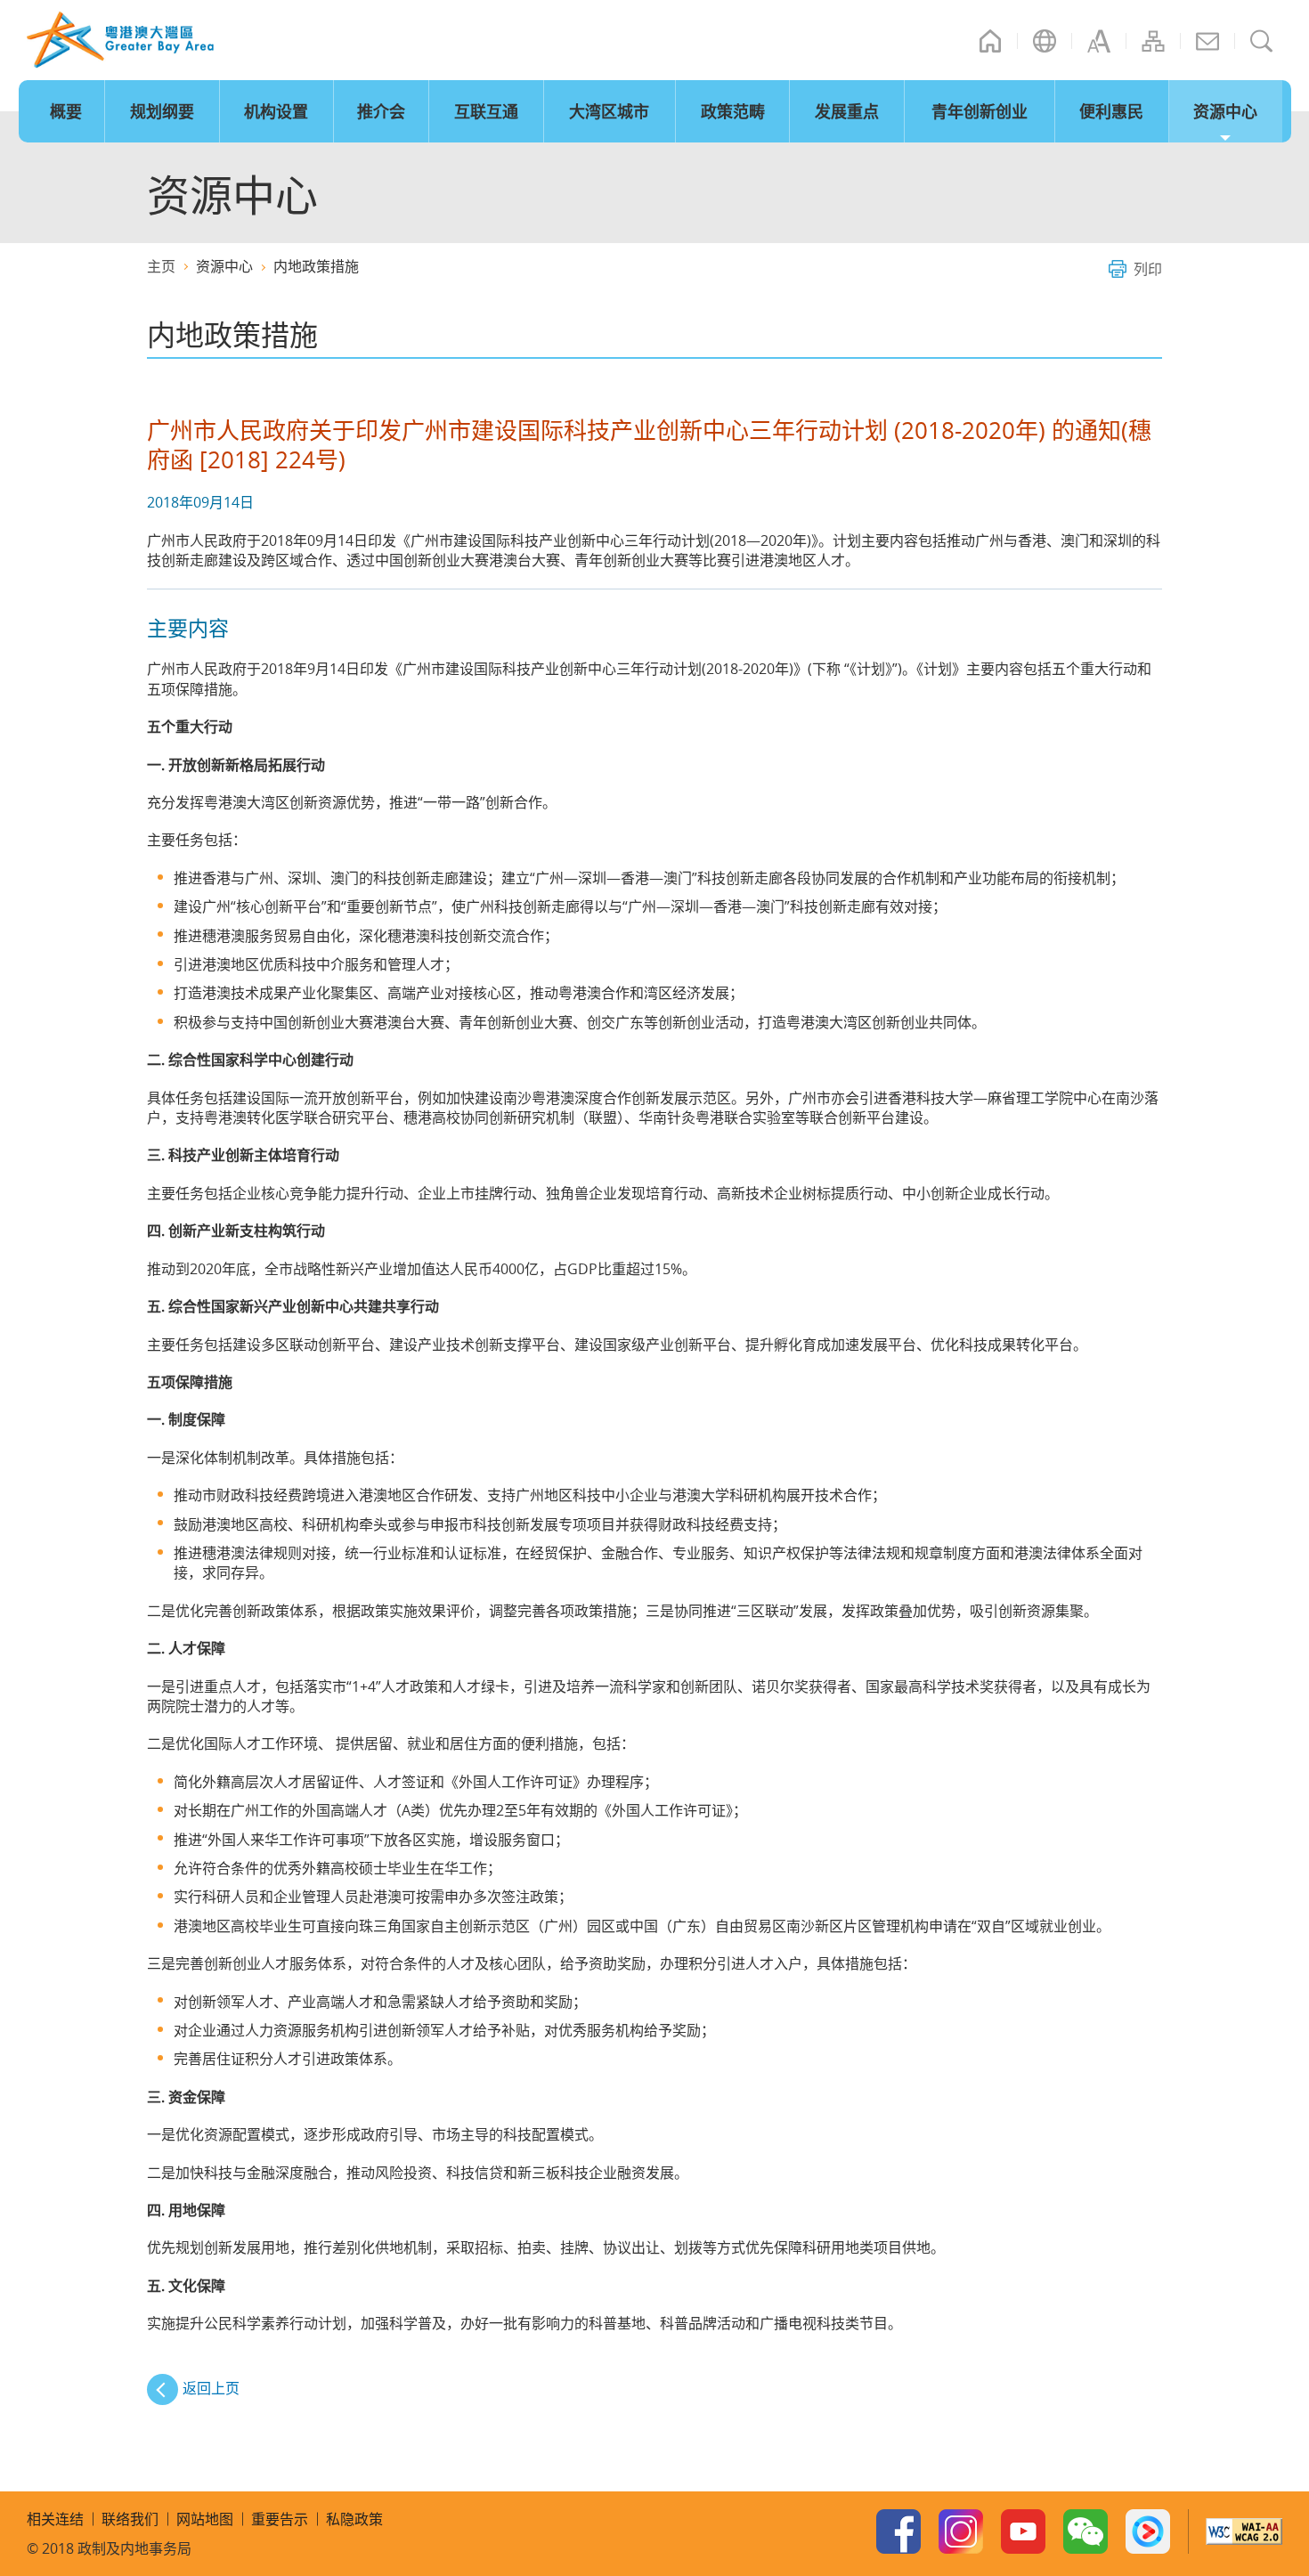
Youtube (1023, 2531)
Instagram (961, 2531)
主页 (990, 41)
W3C (1244, 2531)
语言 (1045, 41)
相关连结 (55, 2519)
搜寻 (1262, 41)
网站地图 (1153, 41)
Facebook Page (898, 2531)
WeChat (1085, 2531)
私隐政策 (354, 2519)
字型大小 (1099, 41)
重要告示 (280, 2519)
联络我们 (1207, 41)
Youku (1148, 2531)
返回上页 (211, 2388)
